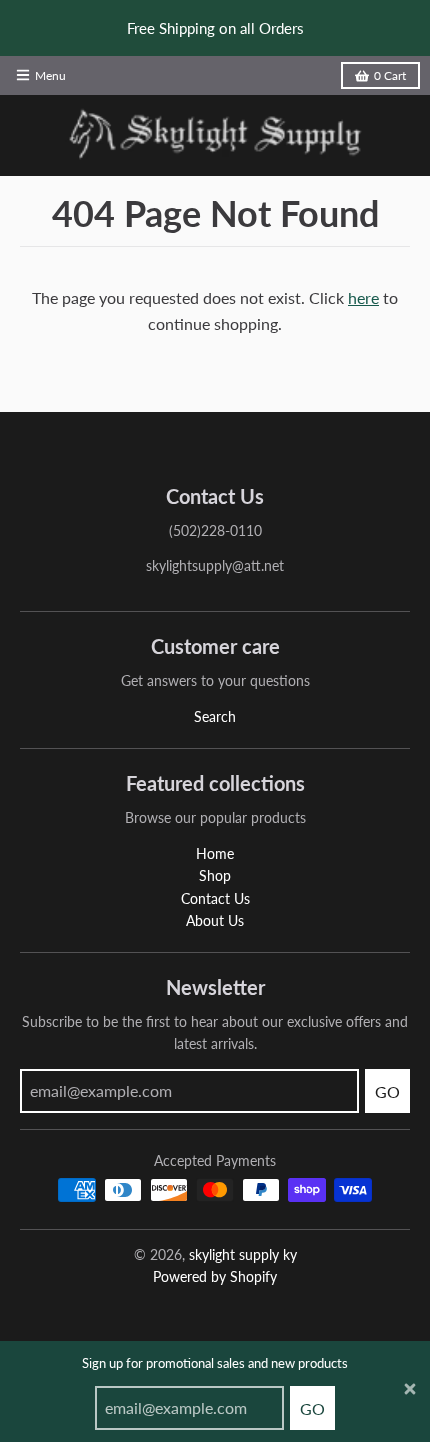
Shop (215, 875)
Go (312, 1408)
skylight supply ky (243, 1254)
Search (215, 716)
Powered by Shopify (215, 1276)
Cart (390, 75)
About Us (215, 920)
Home (215, 853)
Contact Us (215, 898)
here (363, 297)
